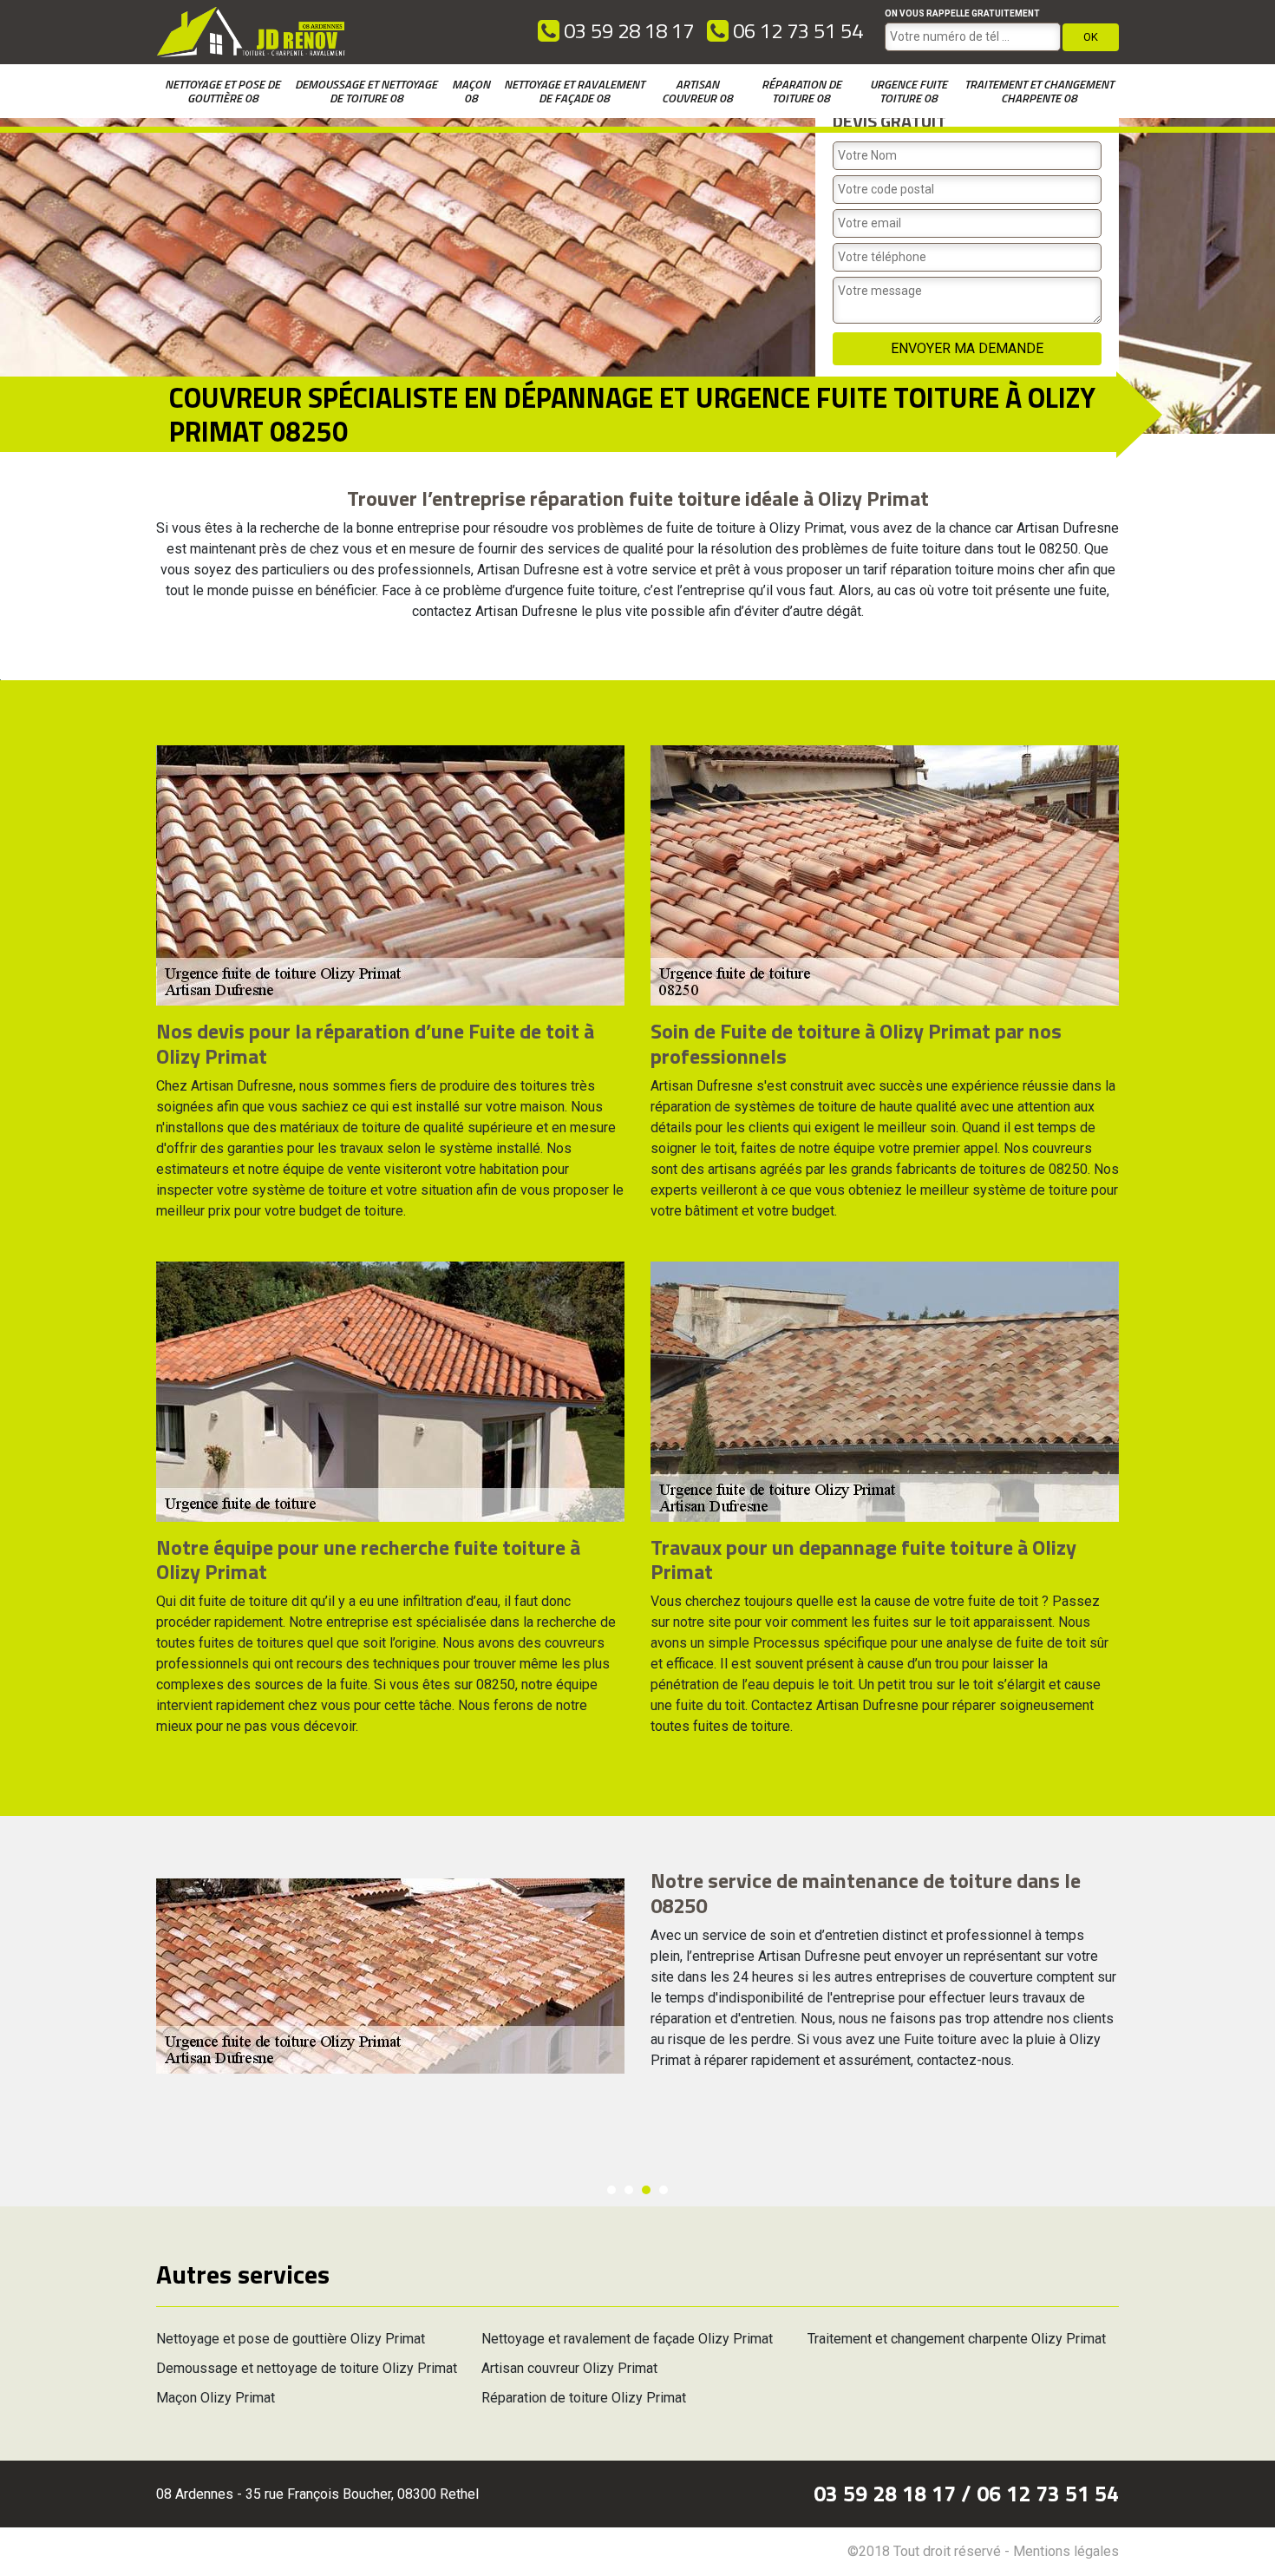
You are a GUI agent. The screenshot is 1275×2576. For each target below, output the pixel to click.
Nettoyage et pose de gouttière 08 (222, 91)
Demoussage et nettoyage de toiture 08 (366, 91)
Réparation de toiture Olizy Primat (584, 2398)
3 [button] (646, 2190)
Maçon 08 (471, 91)
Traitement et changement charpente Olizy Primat (957, 2339)
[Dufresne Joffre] (252, 32)
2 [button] (629, 2190)
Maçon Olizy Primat (216, 2398)
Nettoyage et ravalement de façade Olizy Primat (627, 2339)
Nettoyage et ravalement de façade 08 (574, 91)
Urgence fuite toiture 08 (909, 91)
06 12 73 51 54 (796, 30)
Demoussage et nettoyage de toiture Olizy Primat (307, 2368)
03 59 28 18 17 (627, 30)
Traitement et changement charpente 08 (1039, 91)
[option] (637, 1976)
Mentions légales (1066, 2551)
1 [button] (611, 2190)
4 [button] (664, 2190)
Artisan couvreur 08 (697, 91)
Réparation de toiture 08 (801, 91)
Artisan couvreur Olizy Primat (569, 2368)
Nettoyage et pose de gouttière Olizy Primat (291, 2339)
